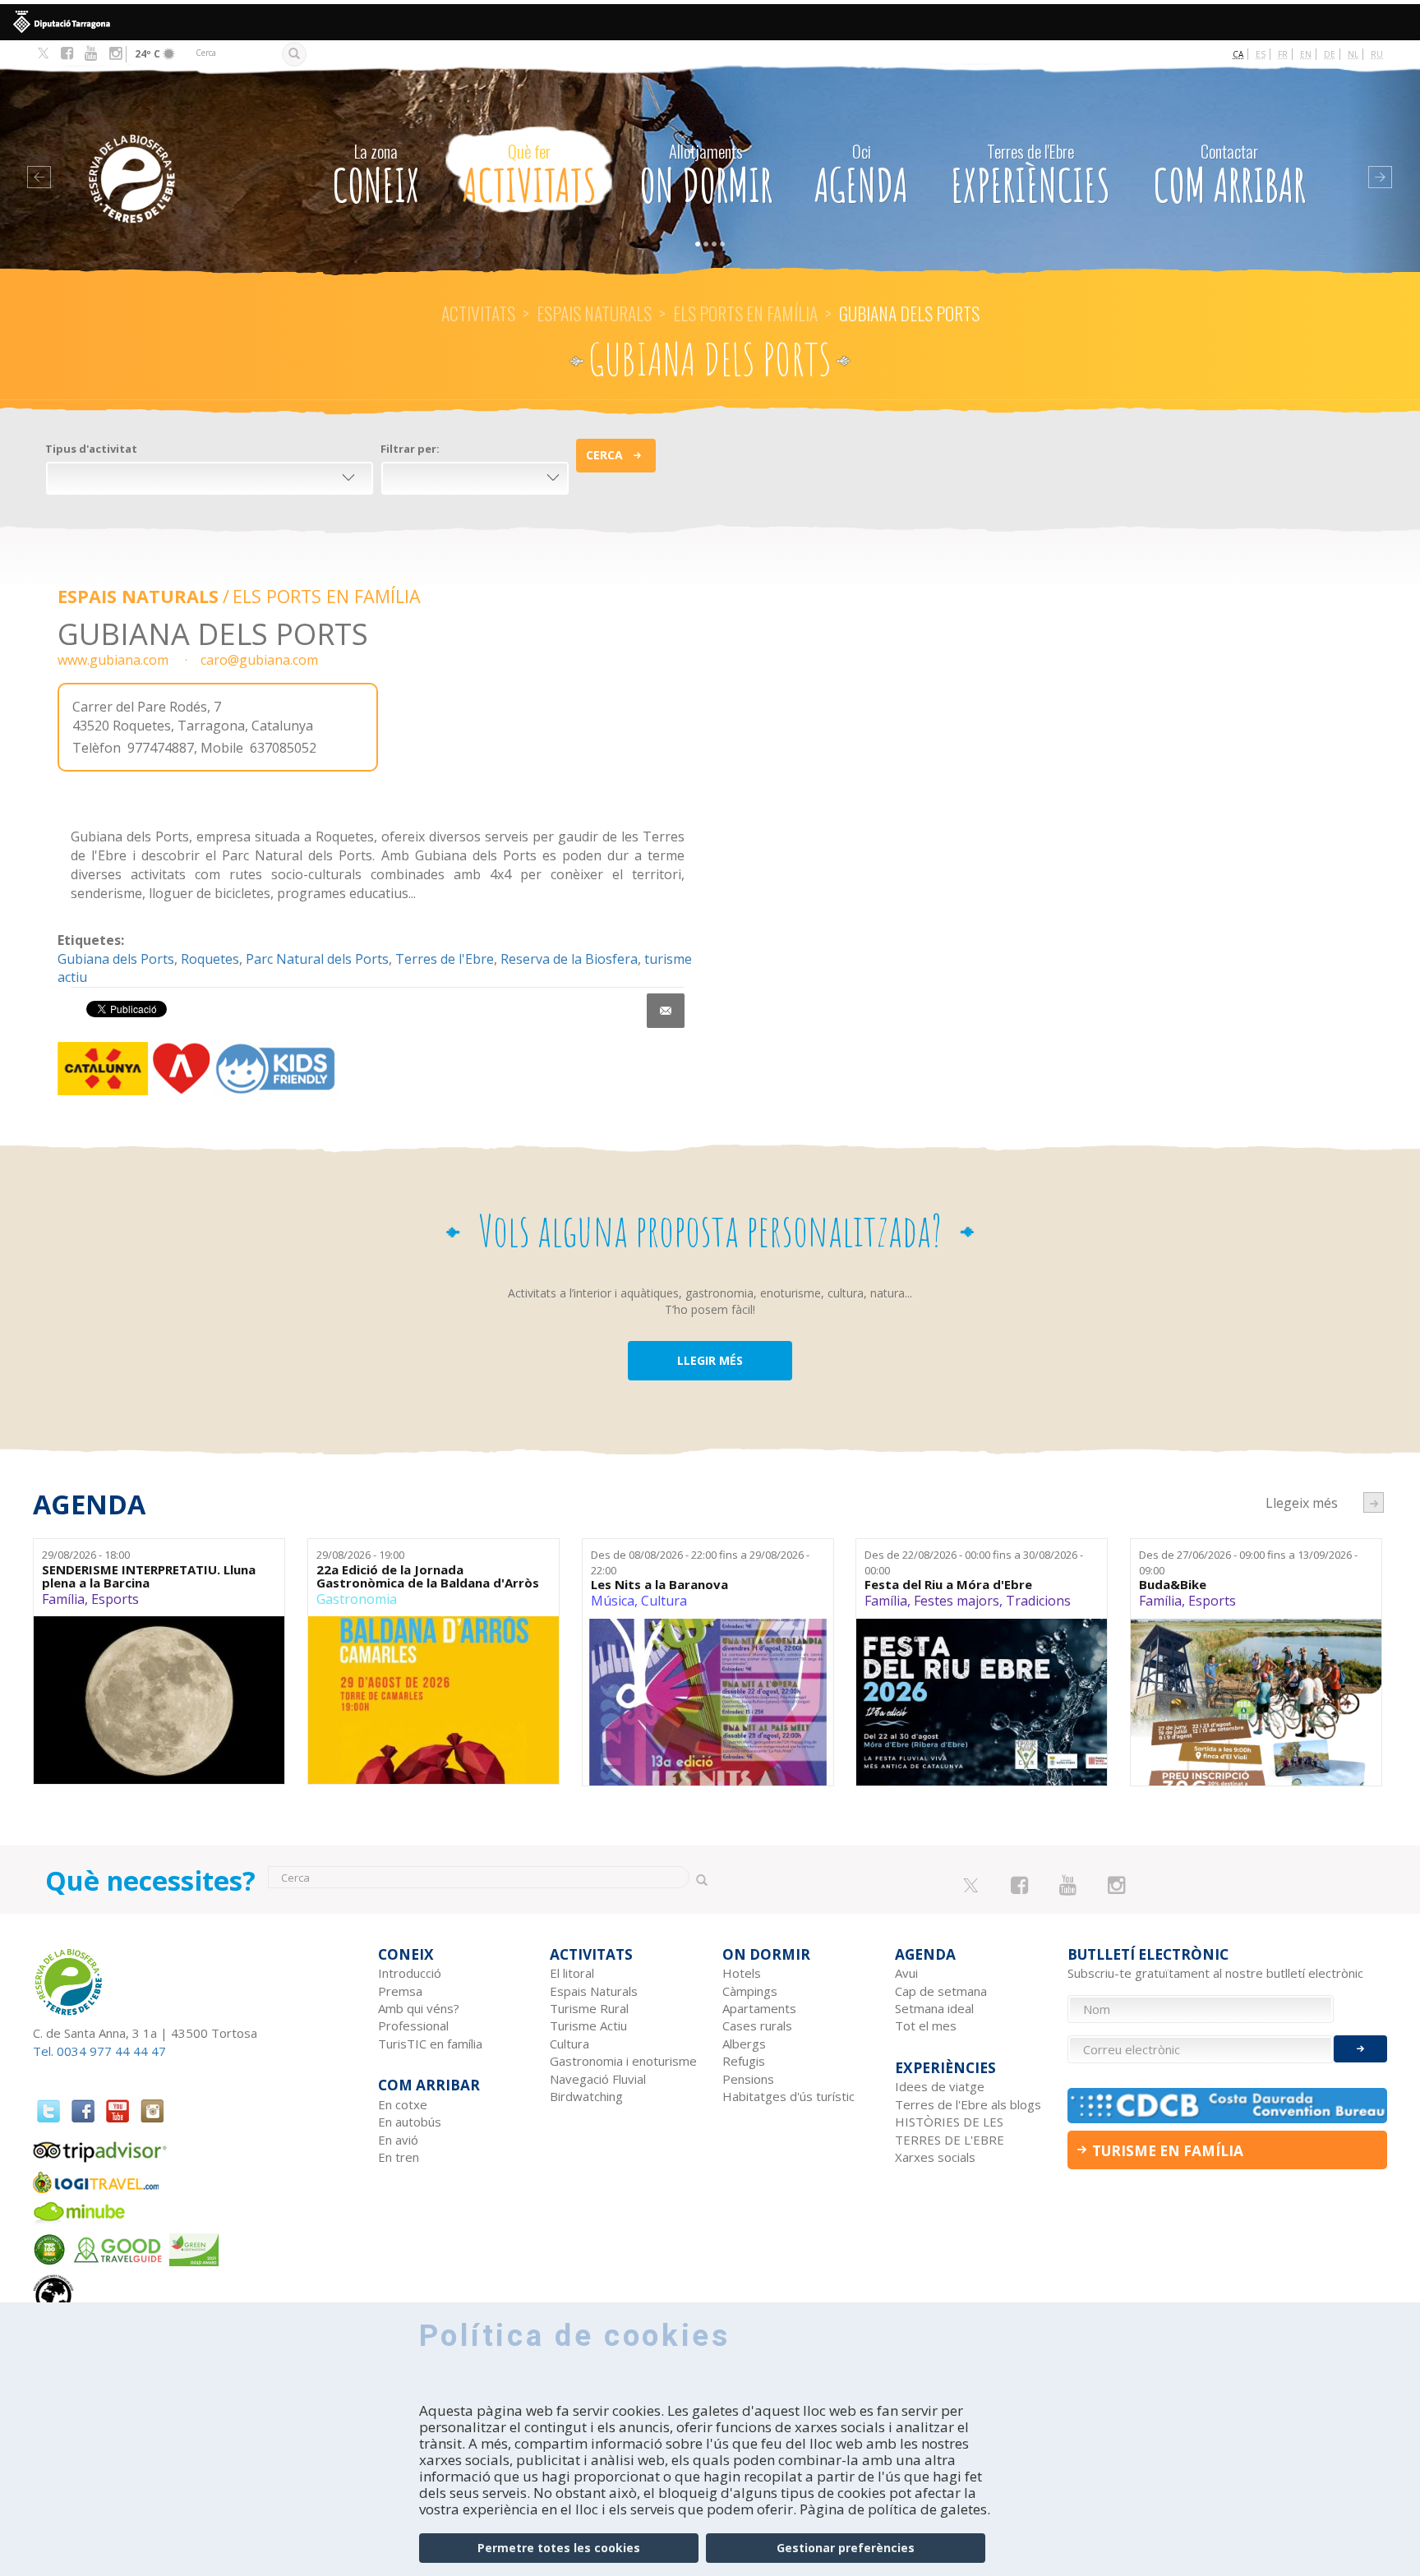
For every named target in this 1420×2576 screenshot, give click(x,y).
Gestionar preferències (846, 2548)
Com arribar (1229, 176)
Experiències (1030, 176)
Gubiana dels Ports (116, 959)
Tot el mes (926, 2025)
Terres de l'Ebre (445, 959)
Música (613, 1601)
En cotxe (403, 2104)
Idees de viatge (940, 2086)
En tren (399, 2157)
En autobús (410, 2122)
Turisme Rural (589, 2008)
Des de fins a (700, 1562)
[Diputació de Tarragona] (710, 22)
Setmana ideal (934, 2008)
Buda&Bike (1173, 1585)
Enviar (1360, 2049)
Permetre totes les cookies (559, 2548)
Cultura (664, 1601)
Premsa (400, 1991)
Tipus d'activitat (91, 449)
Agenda (861, 176)
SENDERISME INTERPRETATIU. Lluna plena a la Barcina (149, 1576)
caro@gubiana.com (259, 660)
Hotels (742, 1973)
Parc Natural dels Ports (317, 959)
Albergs (744, 2044)
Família (63, 1599)
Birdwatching (586, 2096)
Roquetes (210, 959)
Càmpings (750, 1991)
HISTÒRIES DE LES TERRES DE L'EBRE (950, 2130)
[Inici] (166, 154)
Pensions (748, 2079)
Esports (115, 1599)
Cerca (604, 455)
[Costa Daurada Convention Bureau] (1228, 2106)
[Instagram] (115, 53)
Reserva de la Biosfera (569, 959)
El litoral (572, 1973)
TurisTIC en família (430, 2044)
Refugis (744, 2061)
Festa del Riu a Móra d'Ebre (948, 1585)
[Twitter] (43, 54)
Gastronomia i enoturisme (623, 2061)
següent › (1374, 1502)
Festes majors (957, 1601)
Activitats (530, 176)
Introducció (410, 1973)
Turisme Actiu (588, 2025)
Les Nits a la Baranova (659, 1585)
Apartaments (759, 2008)
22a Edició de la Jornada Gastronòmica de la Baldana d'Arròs (428, 1576)
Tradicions (1038, 1601)
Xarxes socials (935, 2157)
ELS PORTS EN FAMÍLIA (745, 313)
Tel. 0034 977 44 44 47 (99, 2051)
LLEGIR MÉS (710, 1360)
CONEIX (376, 176)
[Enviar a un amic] (666, 1011)
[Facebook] (67, 53)
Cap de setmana (941, 1991)
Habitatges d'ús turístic (788, 2096)
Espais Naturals (594, 313)
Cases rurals (757, 2025)
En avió (398, 2140)
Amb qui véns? (419, 2008)
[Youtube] (91, 53)
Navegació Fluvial (598, 2079)
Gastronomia (357, 1599)
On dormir (706, 176)
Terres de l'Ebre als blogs (968, 2104)
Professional (413, 2025)
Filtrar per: (410, 449)
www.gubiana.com (113, 660)
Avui (906, 1973)
